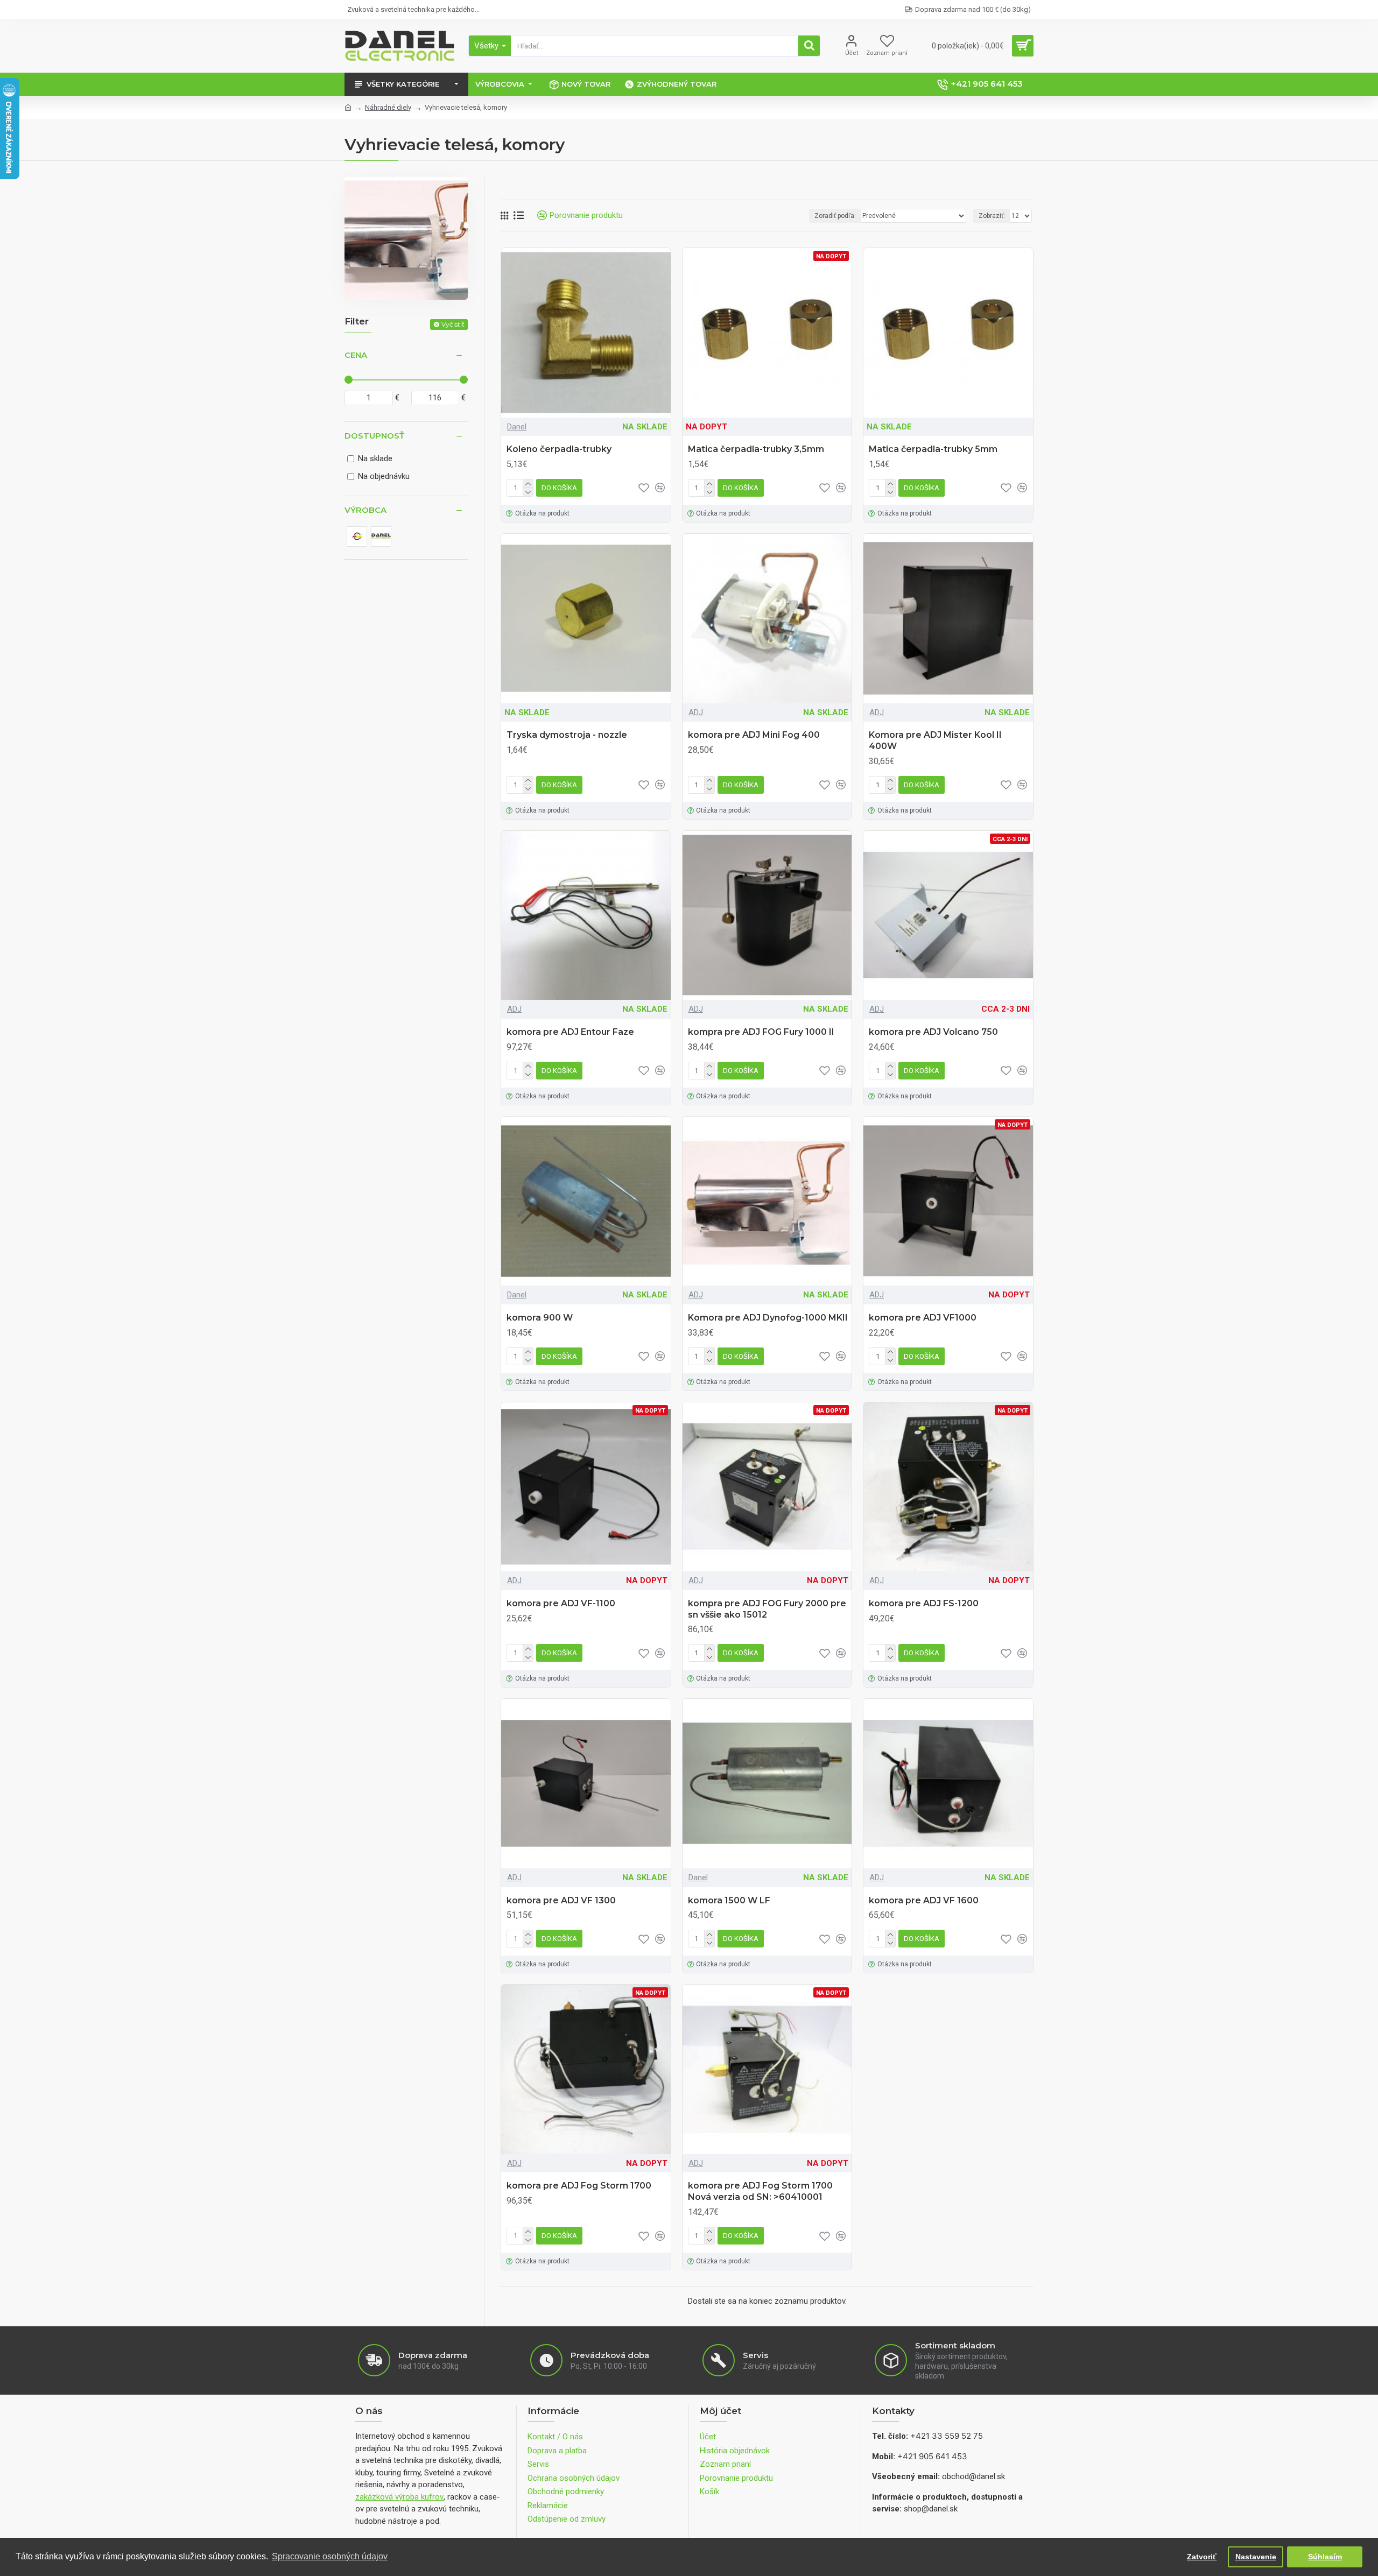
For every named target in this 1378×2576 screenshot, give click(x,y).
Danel (517, 427)
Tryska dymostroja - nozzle (567, 735)
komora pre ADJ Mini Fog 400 (754, 735)
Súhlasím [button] (1325, 2557)
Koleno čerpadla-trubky (559, 449)
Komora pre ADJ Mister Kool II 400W (935, 740)
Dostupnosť (374, 436)
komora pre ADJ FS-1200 (924, 1603)
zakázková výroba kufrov (399, 2497)
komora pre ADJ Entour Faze (570, 1032)
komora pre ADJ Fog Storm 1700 (579, 2186)
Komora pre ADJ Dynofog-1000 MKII (768, 1318)
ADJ (696, 712)
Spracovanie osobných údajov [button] (330, 2556)
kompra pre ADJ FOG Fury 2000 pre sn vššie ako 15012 (767, 1609)
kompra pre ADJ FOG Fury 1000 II (761, 1032)
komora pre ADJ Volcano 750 (933, 1032)
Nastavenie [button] (1256, 2557)
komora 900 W (540, 1318)
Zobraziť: (992, 216)
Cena (356, 355)
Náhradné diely (388, 107)
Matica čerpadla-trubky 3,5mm (756, 449)
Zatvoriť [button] (1202, 2557)
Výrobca (365, 510)
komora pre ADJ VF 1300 (561, 1900)
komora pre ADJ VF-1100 (561, 1603)
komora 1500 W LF (729, 1900)
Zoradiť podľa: (835, 216)
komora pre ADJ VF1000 (923, 1318)
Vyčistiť (453, 324)
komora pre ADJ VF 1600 (924, 1900)
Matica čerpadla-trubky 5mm (933, 449)
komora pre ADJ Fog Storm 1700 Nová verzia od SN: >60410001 (760, 2191)
